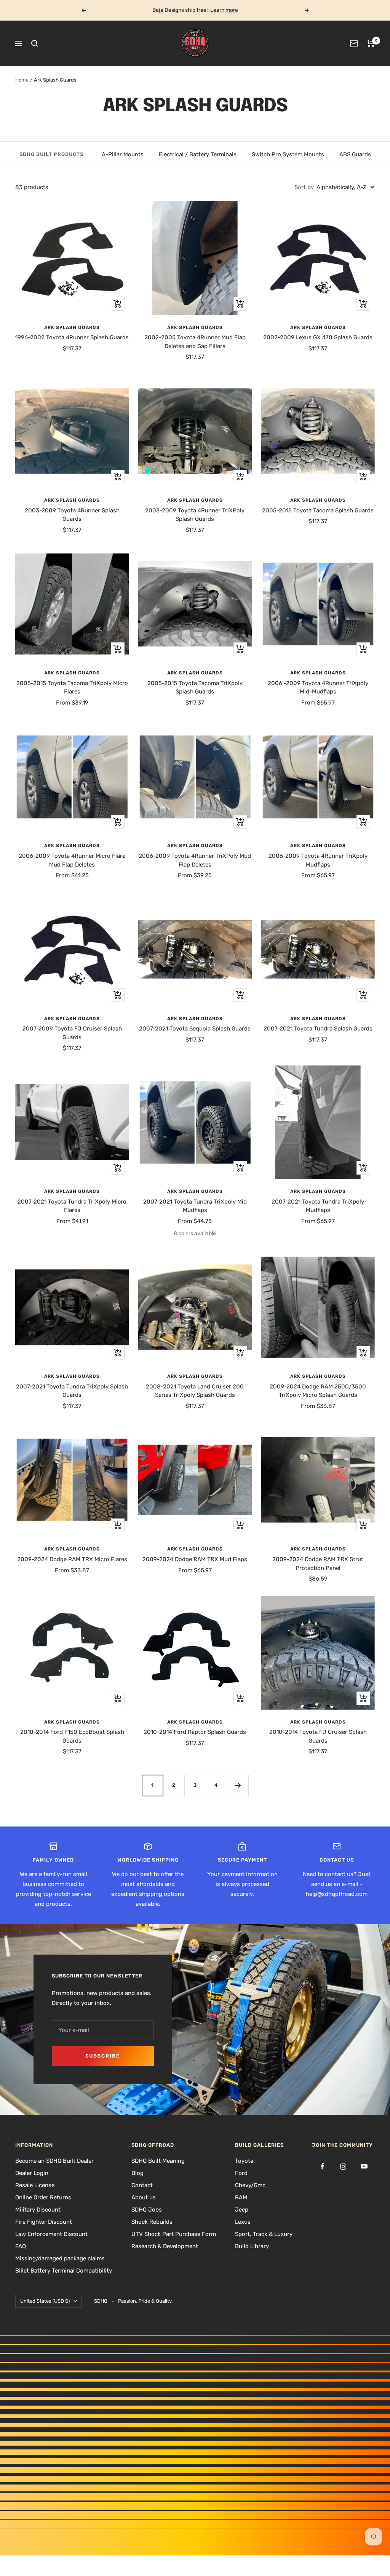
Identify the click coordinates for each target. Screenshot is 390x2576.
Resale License (35, 2185)
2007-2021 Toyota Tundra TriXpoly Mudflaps (318, 1206)
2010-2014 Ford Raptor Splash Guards (195, 1732)
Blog (137, 2173)
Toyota (244, 2161)
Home (22, 80)
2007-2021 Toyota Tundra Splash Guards (318, 1029)
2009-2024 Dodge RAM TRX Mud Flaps (195, 1559)
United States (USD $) (45, 2301)
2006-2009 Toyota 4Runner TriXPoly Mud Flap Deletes (195, 860)
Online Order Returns (43, 2197)
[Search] (35, 43)
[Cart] (371, 43)
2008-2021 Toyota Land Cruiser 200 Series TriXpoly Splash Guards (195, 1391)
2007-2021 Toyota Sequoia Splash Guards (195, 1029)
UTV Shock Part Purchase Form (174, 2234)
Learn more (224, 10)
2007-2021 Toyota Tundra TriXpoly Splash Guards (72, 1391)
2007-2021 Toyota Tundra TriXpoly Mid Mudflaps (195, 1206)
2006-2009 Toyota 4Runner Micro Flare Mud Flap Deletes (72, 860)
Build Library (252, 2246)
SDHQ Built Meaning (158, 2161)
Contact (142, 2185)
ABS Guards (355, 154)
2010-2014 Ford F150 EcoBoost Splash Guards (72, 1736)
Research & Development (165, 2246)
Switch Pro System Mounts (288, 154)
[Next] (238, 1785)
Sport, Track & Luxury (264, 2234)
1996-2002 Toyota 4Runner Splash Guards (72, 337)
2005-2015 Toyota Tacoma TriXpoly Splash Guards (195, 688)
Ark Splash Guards (72, 327)
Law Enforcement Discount (51, 2234)
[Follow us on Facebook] (322, 2166)
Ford (241, 2173)
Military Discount (38, 2210)
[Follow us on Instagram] (343, 2166)
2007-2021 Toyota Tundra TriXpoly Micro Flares (72, 1206)
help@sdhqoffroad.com (337, 1894)
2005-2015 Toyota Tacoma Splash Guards (318, 510)
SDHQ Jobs (147, 2210)
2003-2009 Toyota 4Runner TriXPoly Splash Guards (195, 515)
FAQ (21, 2246)
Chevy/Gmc (250, 2185)
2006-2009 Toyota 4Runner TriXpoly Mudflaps (318, 860)
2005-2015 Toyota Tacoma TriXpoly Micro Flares (72, 688)
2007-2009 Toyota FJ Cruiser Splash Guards (72, 1033)
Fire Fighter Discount (44, 2222)
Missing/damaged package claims (60, 2258)
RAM (241, 2197)
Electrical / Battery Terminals (198, 154)
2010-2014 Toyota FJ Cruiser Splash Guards (318, 1736)
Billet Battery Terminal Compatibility (64, 2271)
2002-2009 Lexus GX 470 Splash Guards (318, 337)
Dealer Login (32, 2173)
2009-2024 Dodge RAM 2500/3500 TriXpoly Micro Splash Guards (318, 1391)
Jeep (242, 2210)
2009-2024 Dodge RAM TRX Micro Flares (72, 1559)
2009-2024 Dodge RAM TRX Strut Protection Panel (318, 1564)
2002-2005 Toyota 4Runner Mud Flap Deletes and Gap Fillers (195, 342)
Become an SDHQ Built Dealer (54, 2161)
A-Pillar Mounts (123, 154)
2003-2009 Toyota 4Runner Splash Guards (72, 515)
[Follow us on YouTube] (364, 2166)
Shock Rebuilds (152, 2222)
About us (144, 2197)
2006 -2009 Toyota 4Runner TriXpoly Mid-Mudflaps (318, 688)
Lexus (243, 2222)
